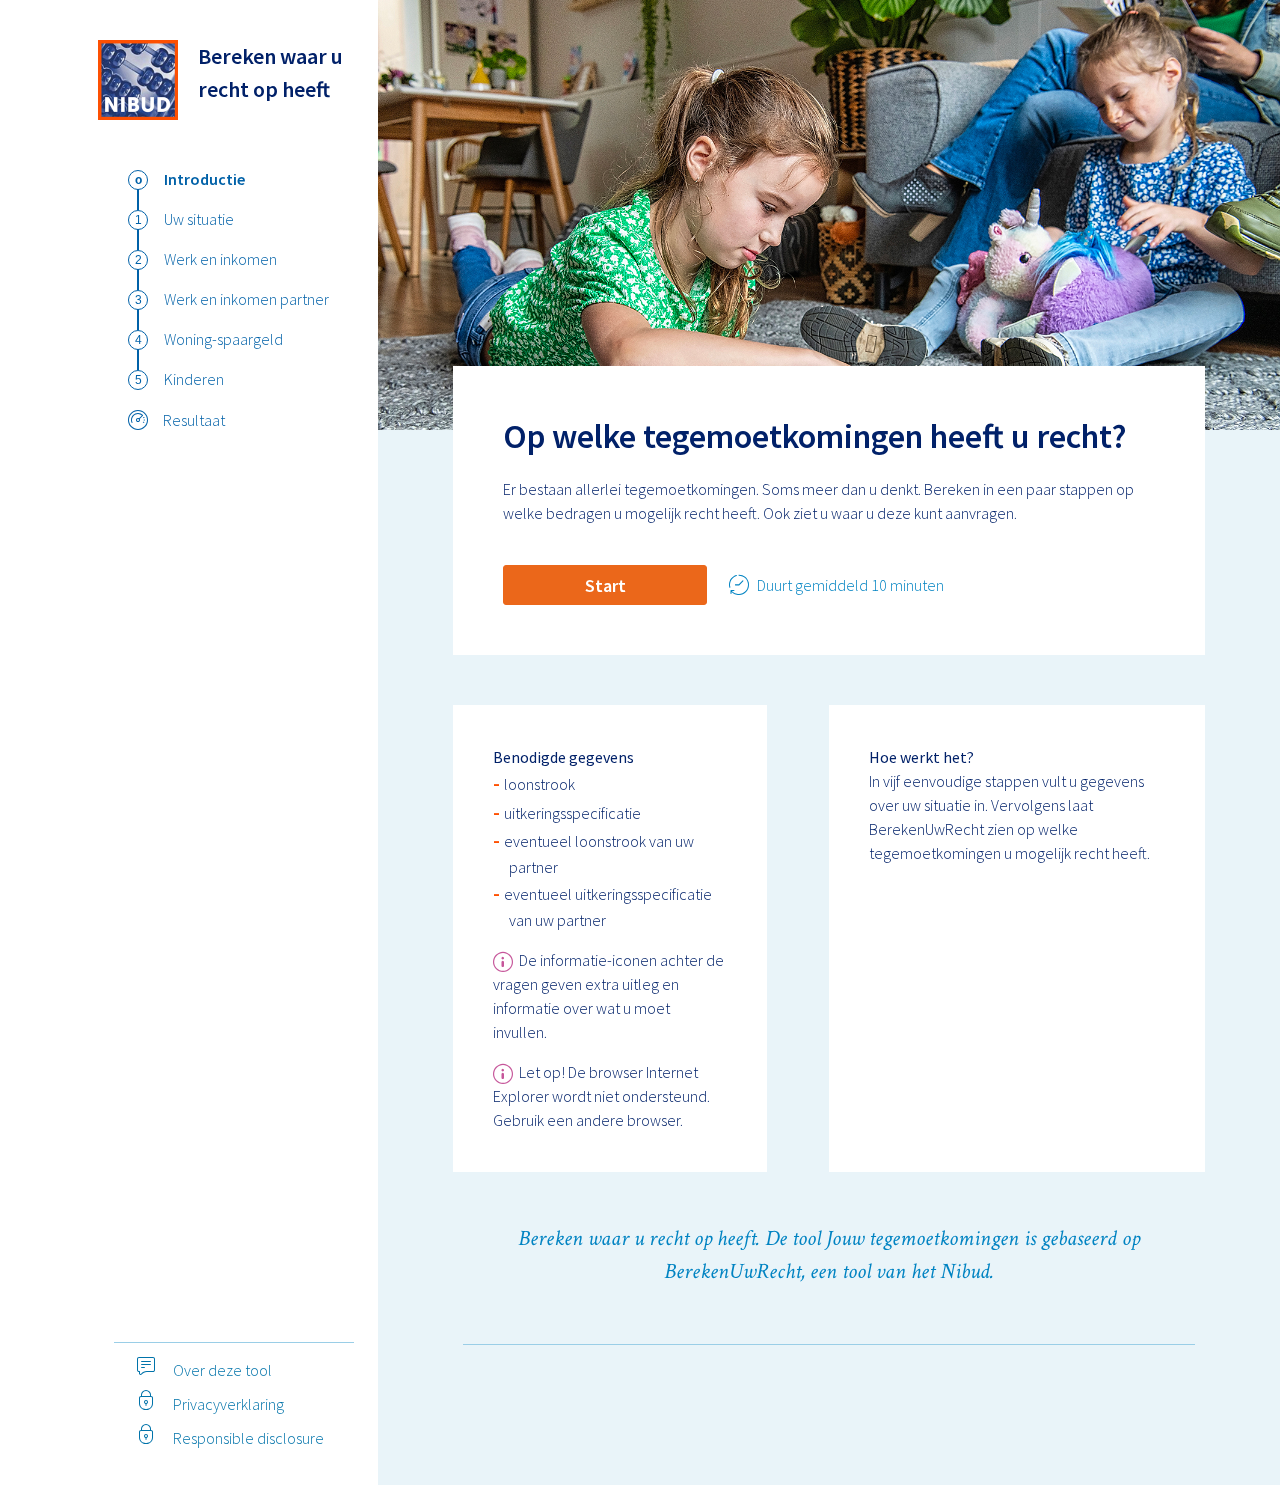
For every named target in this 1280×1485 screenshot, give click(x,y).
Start (605, 585)
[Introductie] (138, 180)
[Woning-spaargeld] (138, 340)
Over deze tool (221, 1370)
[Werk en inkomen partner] (138, 300)
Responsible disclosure (247, 1438)
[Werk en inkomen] (138, 260)
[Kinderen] (138, 380)
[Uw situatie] (138, 220)
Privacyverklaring (227, 1404)
